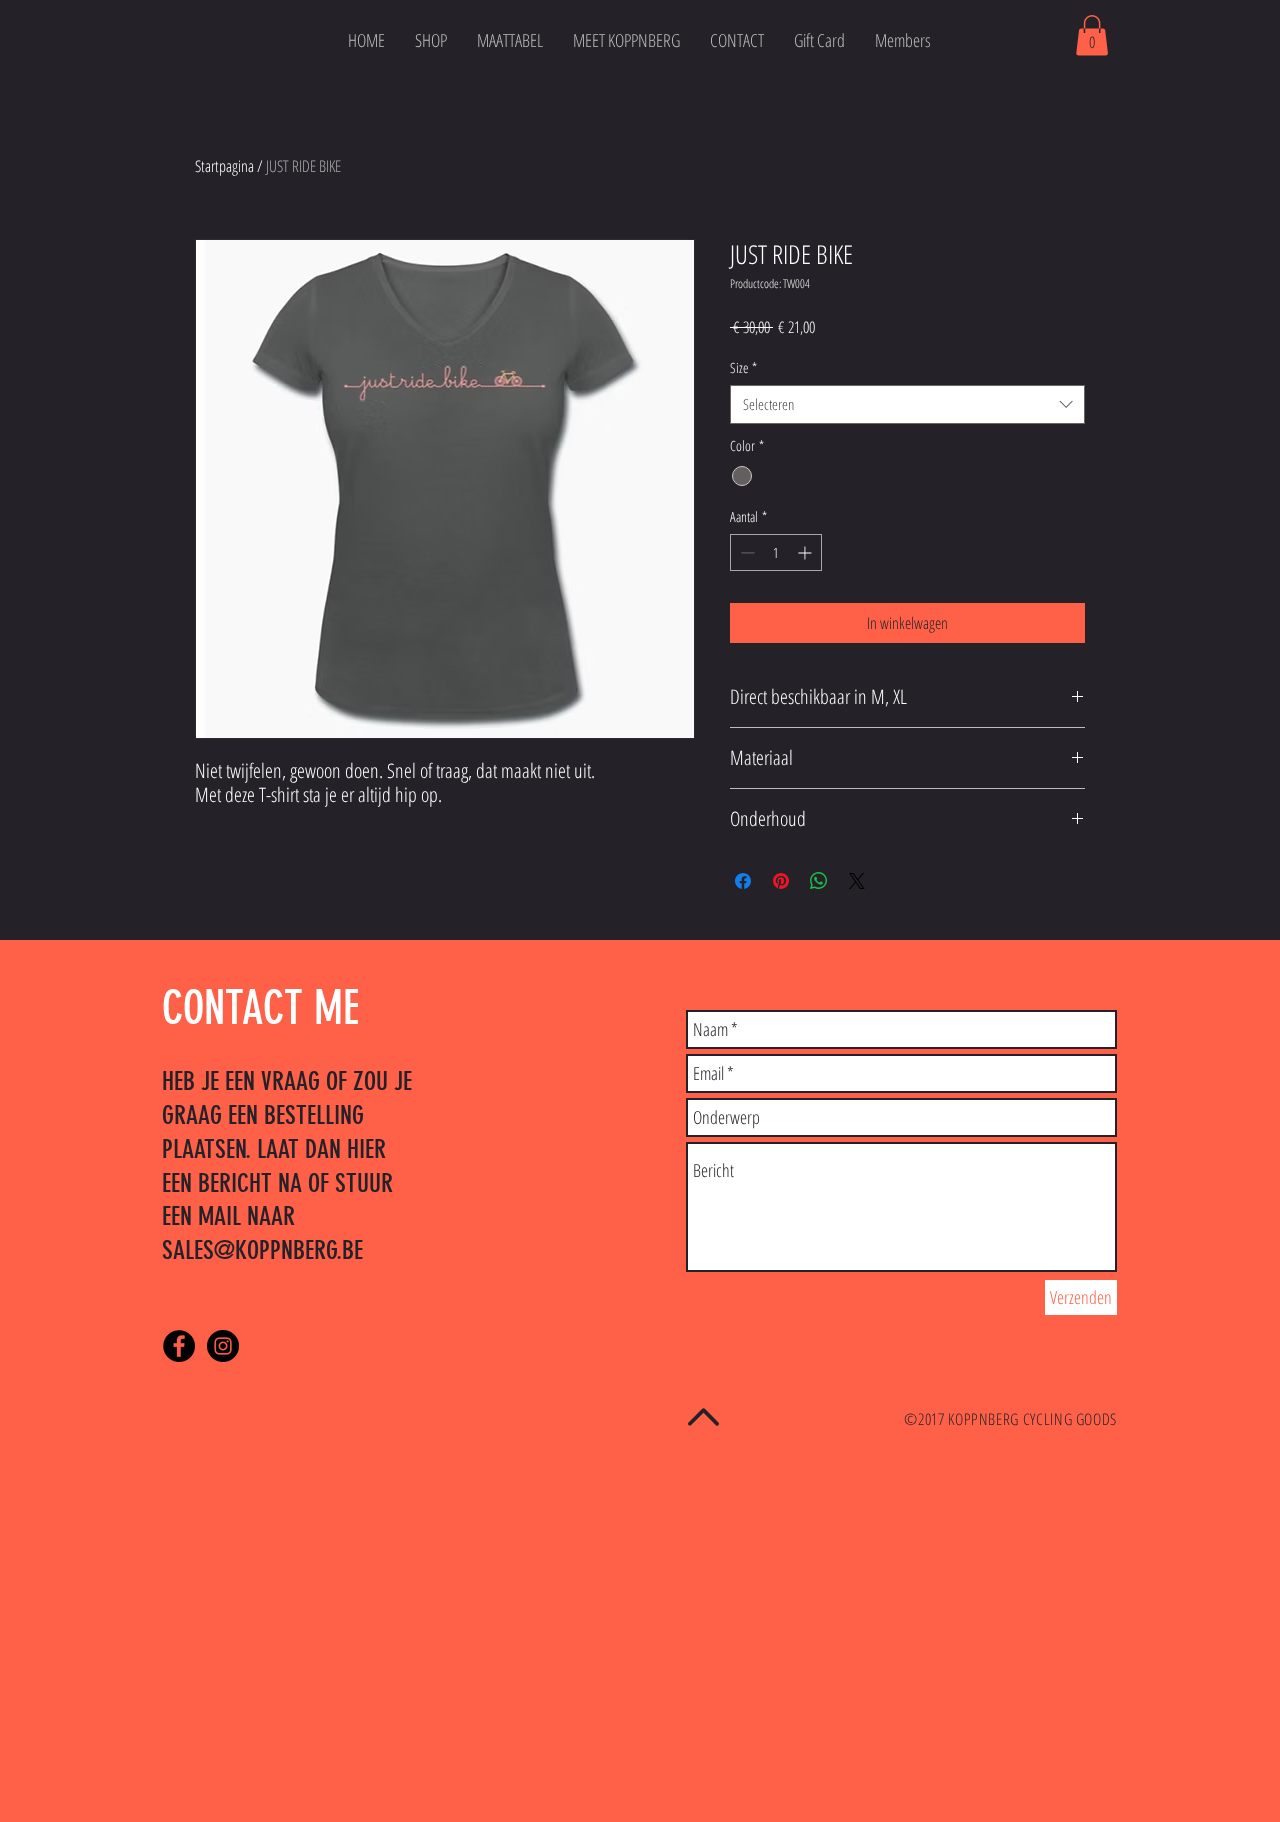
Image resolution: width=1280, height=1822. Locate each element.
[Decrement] (745, 552)
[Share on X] (857, 881)
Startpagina (224, 166)
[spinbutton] (776, 552)
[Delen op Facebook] (743, 881)
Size (743, 367)
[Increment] (806, 552)
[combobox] (907, 404)
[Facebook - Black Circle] (179, 1346)
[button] (1092, 35)
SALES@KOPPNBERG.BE (262, 1250)
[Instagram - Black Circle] (223, 1346)
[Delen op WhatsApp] (819, 881)
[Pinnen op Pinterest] (781, 881)
